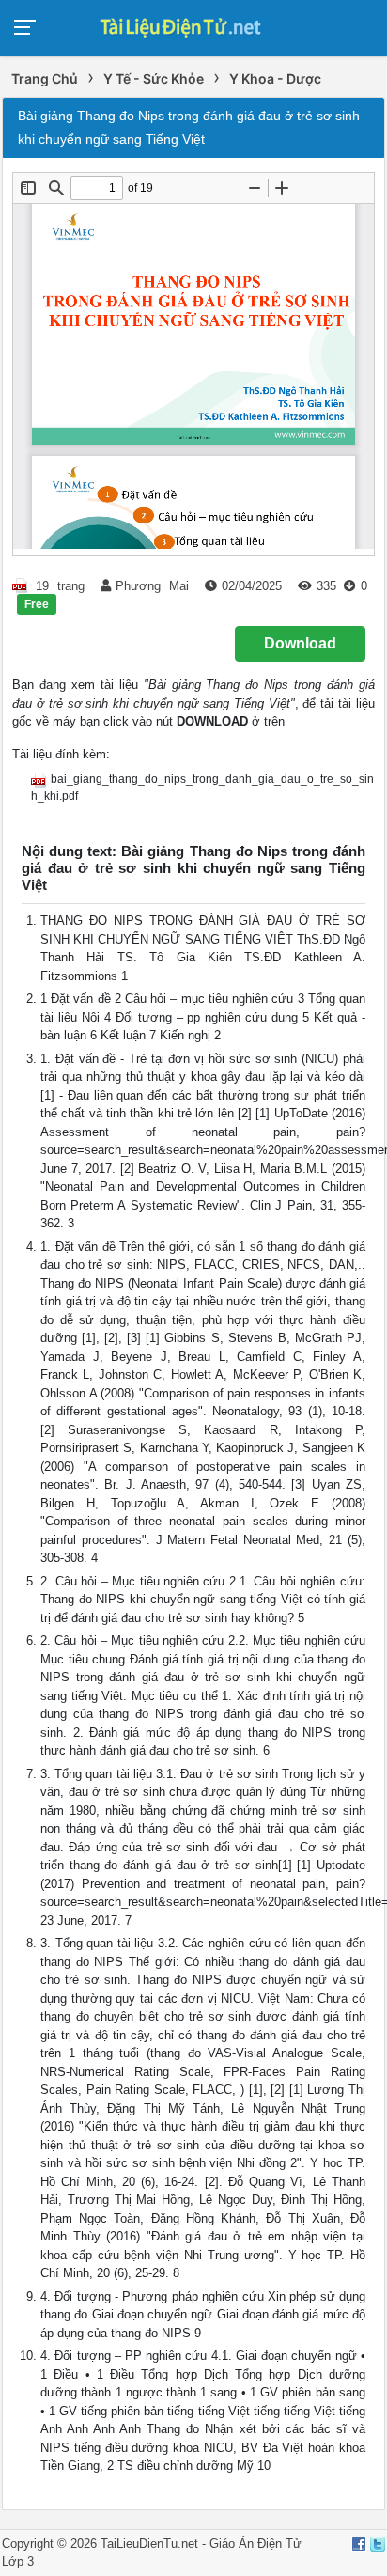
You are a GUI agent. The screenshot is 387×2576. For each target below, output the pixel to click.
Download (300, 643)
